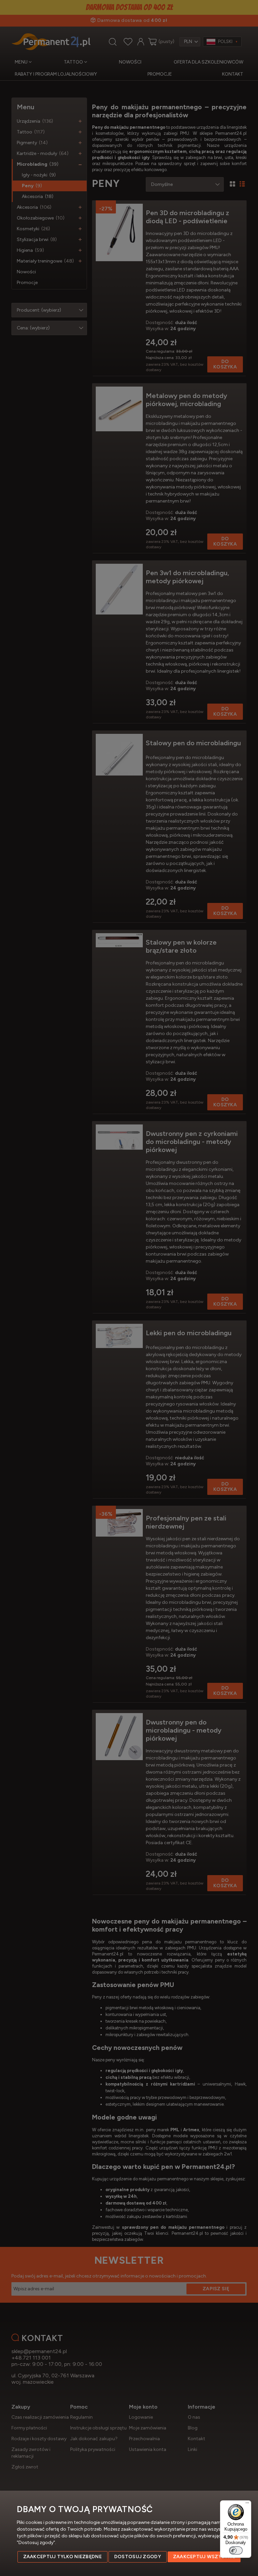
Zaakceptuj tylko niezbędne (62, 2557)
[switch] (236, 2550)
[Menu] (247, 2504)
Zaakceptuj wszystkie (204, 2557)
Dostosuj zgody (138, 2557)
